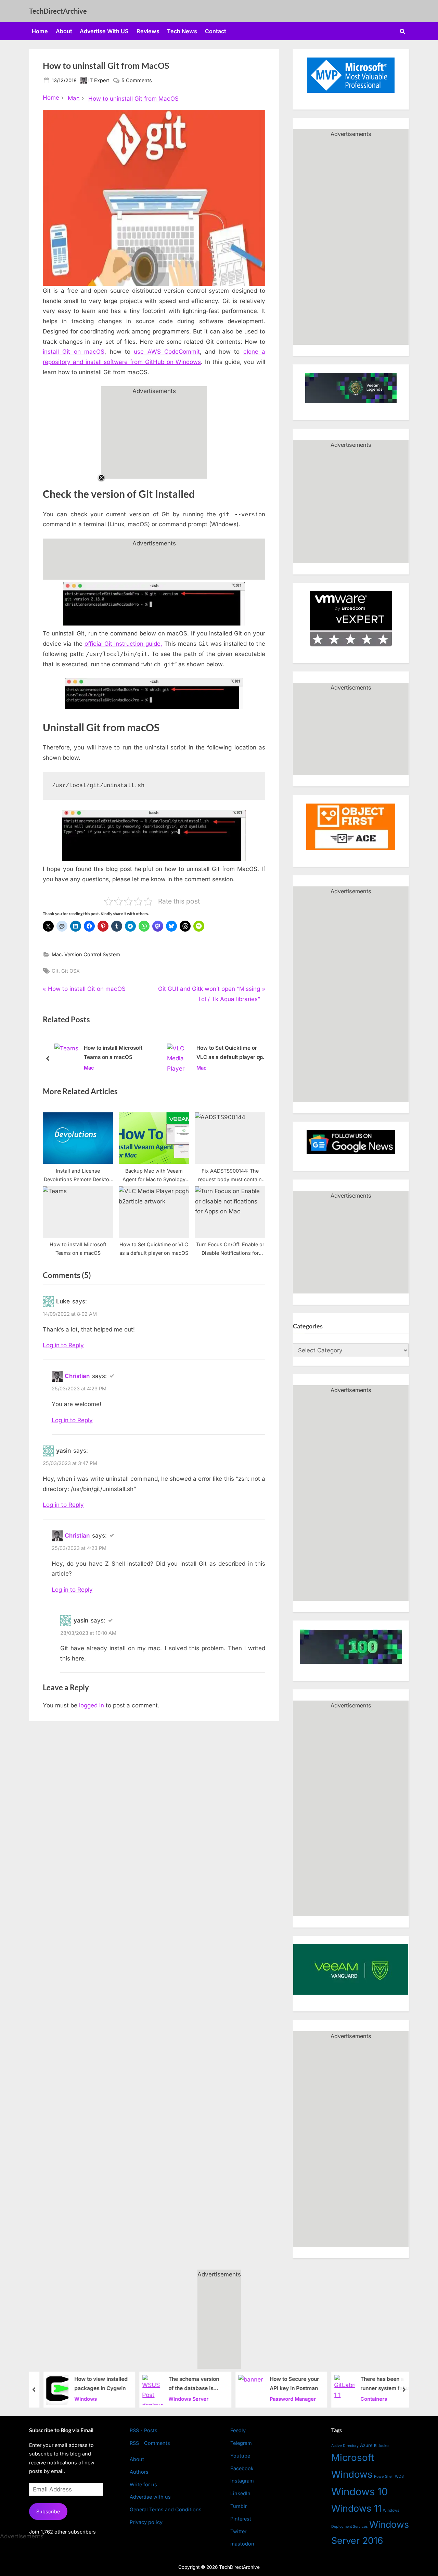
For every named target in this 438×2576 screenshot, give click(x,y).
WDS (399, 2476)
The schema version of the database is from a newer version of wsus (190, 2384)
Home (40, 31)
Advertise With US (104, 31)
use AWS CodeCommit (167, 352)
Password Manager (287, 2398)
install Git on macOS (74, 352)
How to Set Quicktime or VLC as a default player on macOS (128, 1053)
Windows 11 (356, 2508)
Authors (139, 2472)
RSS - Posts (144, 2430)
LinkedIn (240, 2493)
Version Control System (92, 954)
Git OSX (70, 971)
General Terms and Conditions (166, 2509)
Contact (216, 31)
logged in (92, 1705)
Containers (368, 2398)
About (64, 31)
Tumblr (239, 2506)
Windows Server (183, 2398)
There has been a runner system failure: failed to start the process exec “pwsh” (382, 2384)
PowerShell (384, 2477)
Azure (366, 2445)
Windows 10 (360, 2492)
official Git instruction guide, (124, 644)
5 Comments (137, 81)
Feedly (238, 2430)
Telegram (241, 2443)
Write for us (143, 2484)
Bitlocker (382, 2446)
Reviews (148, 31)
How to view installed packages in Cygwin (95, 2384)
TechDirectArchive (58, 11)
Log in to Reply (63, 1345)
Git (55, 971)
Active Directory (345, 2446)
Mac (57, 954)
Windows (80, 2398)
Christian (77, 1376)
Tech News (182, 31)
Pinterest (241, 2519)
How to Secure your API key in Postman (289, 2384)
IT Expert (99, 80)
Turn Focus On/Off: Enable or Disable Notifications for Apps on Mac (240, 1053)
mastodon (242, 2544)
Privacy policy (146, 2522)
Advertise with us (150, 2497)
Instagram (242, 2481)
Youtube (240, 2456)
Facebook (242, 2468)
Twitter (238, 2531)
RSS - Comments (150, 2443)
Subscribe (48, 2511)
